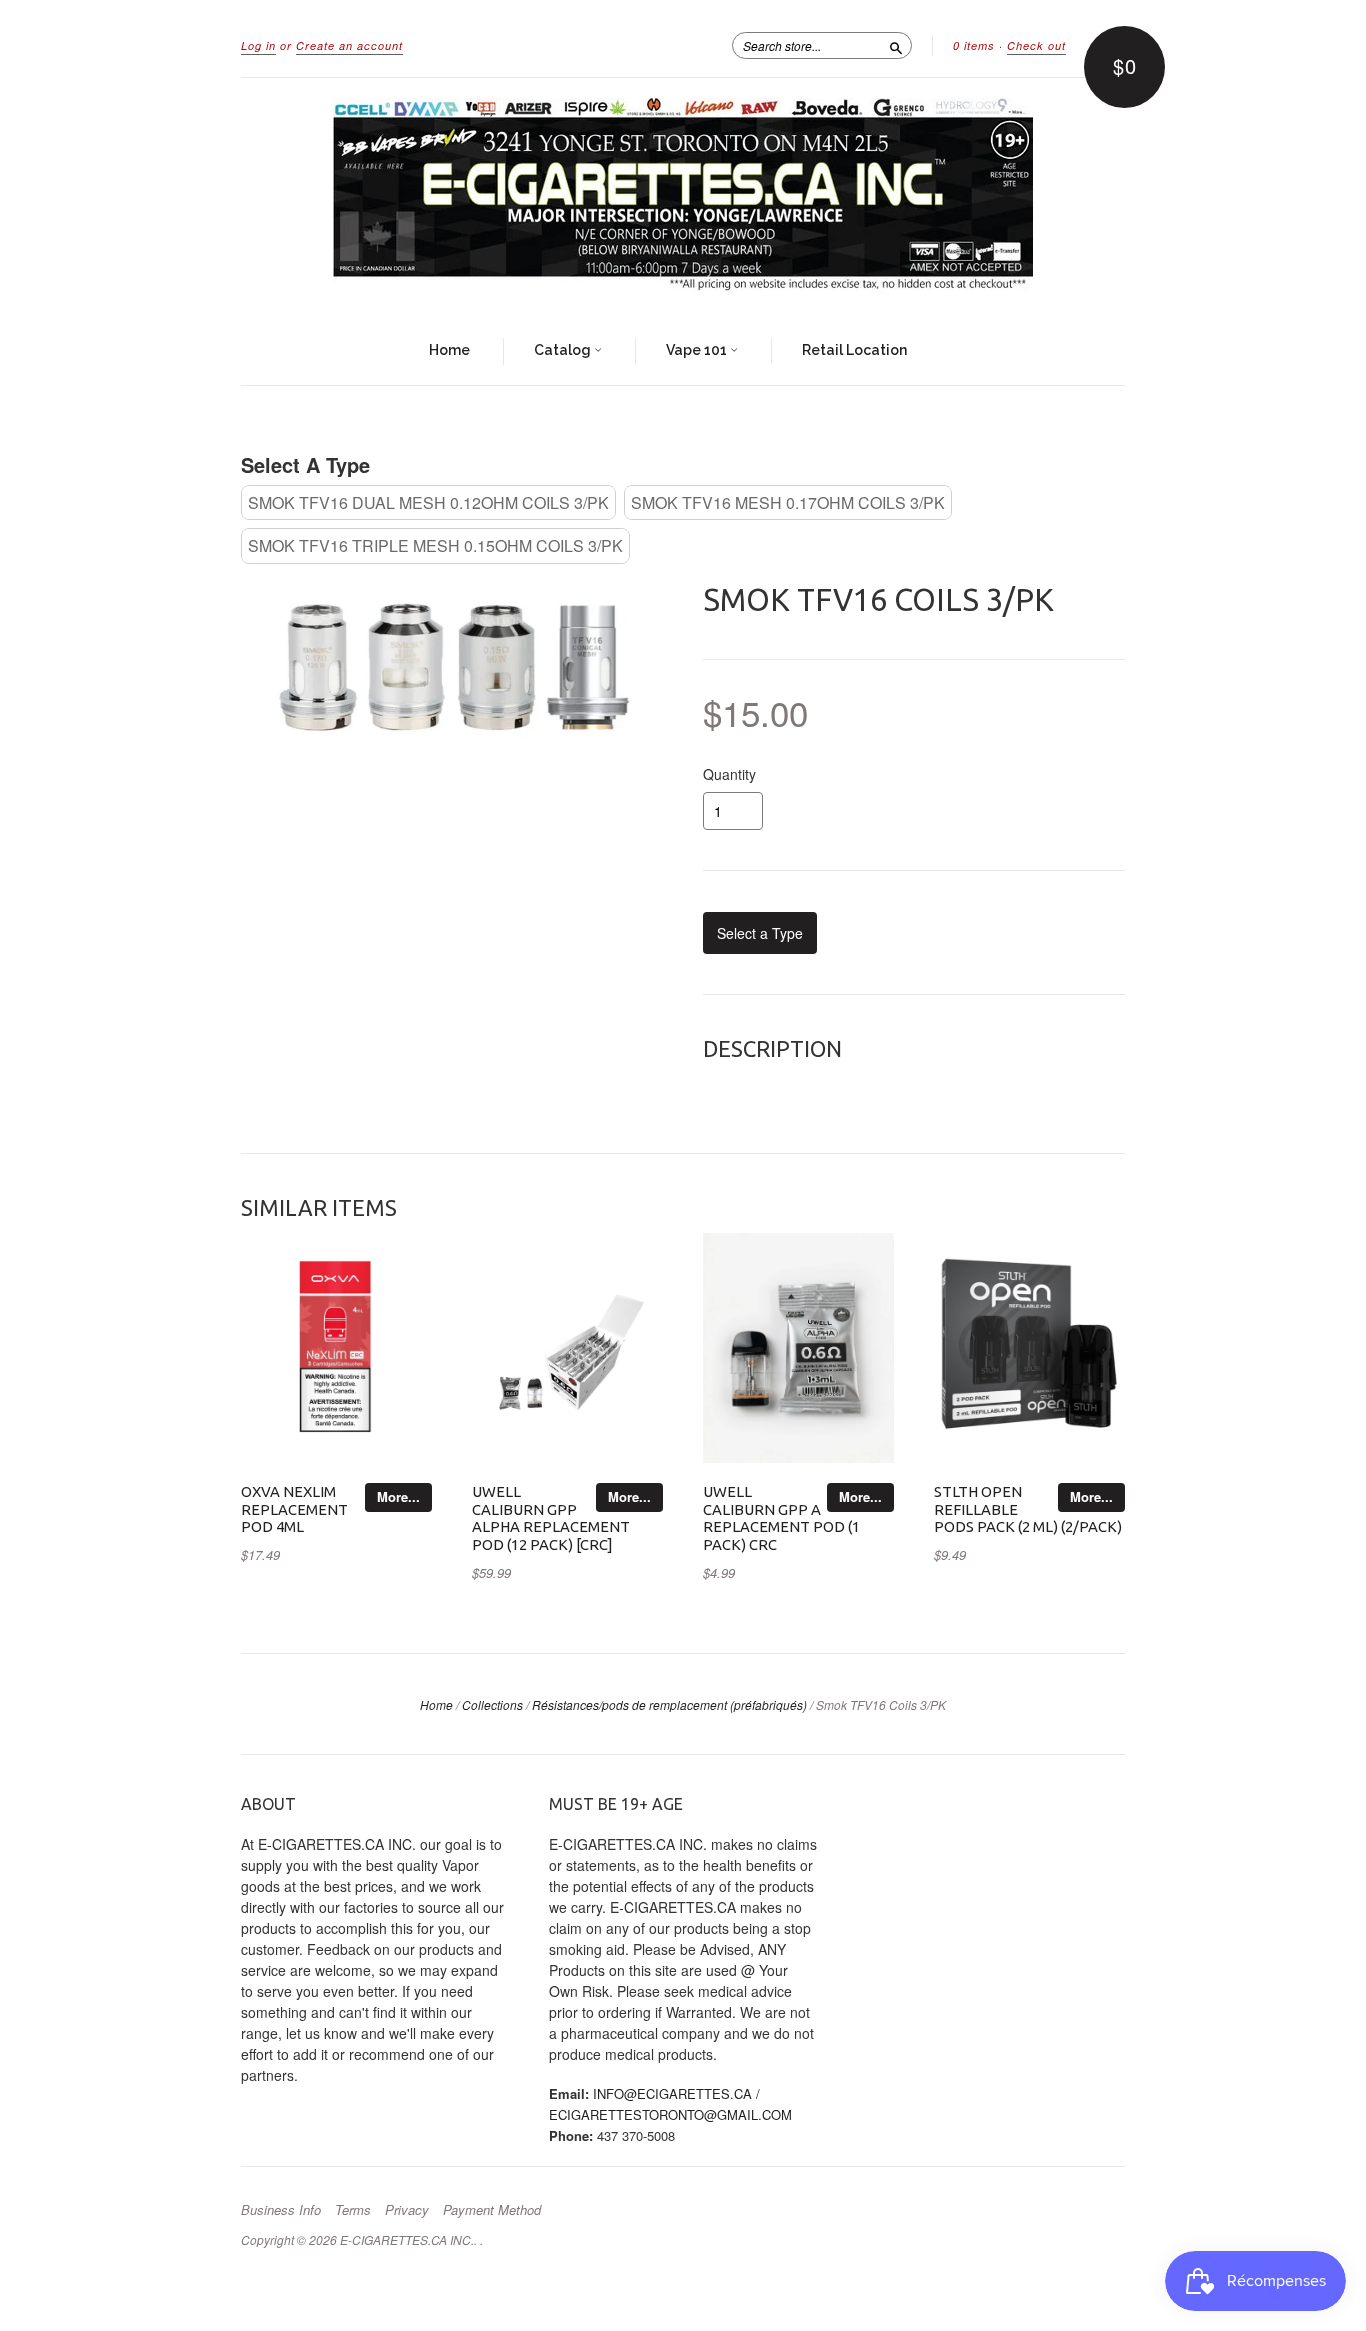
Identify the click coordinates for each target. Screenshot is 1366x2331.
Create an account (349, 45)
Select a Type (305, 464)
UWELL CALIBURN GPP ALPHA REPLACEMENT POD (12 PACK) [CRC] (551, 1518)
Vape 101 (698, 350)
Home (449, 350)
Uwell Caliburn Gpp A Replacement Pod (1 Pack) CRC (781, 1518)
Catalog (564, 350)
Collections (492, 1704)
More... (398, 1496)
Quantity (729, 774)
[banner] (683, 198)
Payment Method (492, 2210)
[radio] (428, 502)
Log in (258, 45)
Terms (353, 2210)
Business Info (281, 2210)
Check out (1036, 45)
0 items (974, 45)
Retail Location (854, 350)
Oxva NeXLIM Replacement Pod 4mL (294, 1509)
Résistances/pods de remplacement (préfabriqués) (669, 1704)
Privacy (407, 2210)
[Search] (896, 45)
